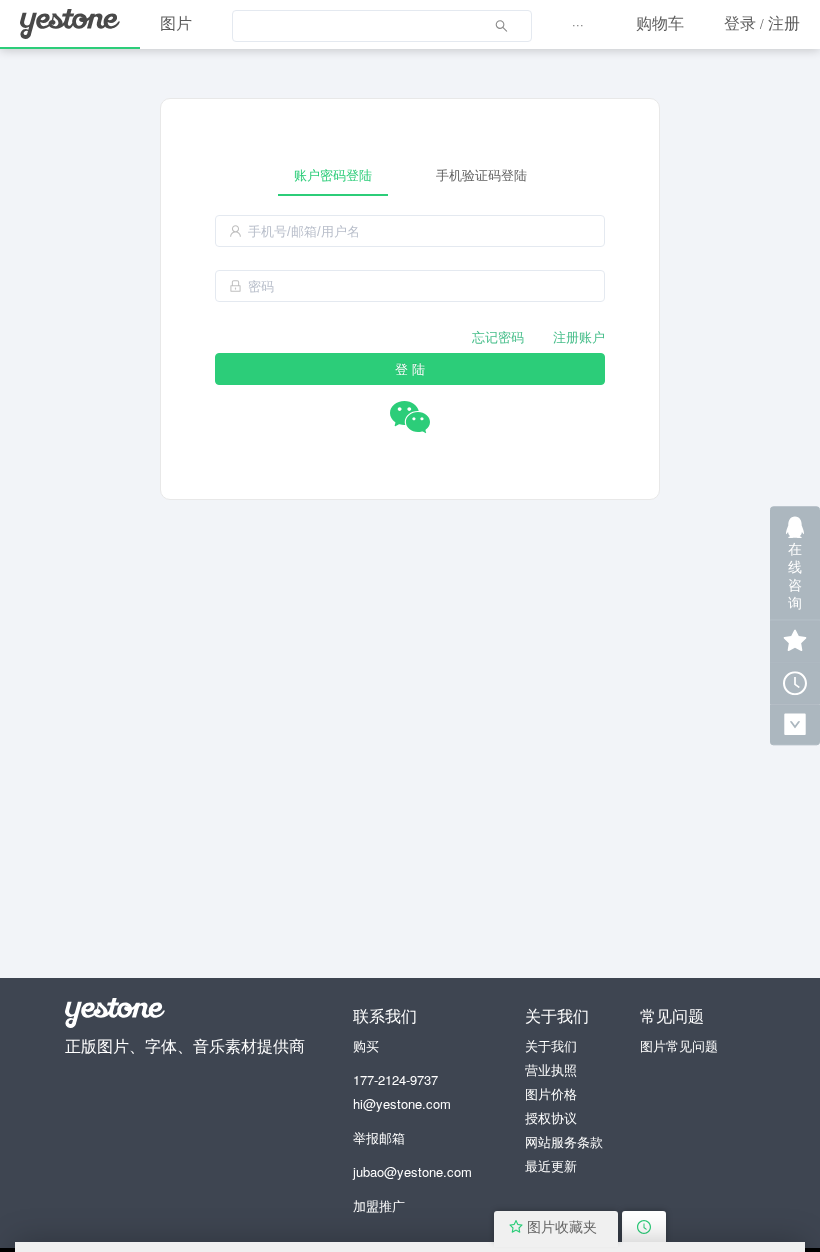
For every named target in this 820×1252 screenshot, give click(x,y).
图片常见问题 (679, 1045)
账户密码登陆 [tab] (333, 174)
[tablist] (410, 174)
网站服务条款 (564, 1141)
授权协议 (551, 1117)
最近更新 (551, 1165)
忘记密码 (498, 336)
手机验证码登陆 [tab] (481, 174)
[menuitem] (382, 25)
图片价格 (551, 1093)
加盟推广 (379, 1205)
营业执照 (551, 1069)
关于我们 (551, 1045)
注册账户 (579, 336)
